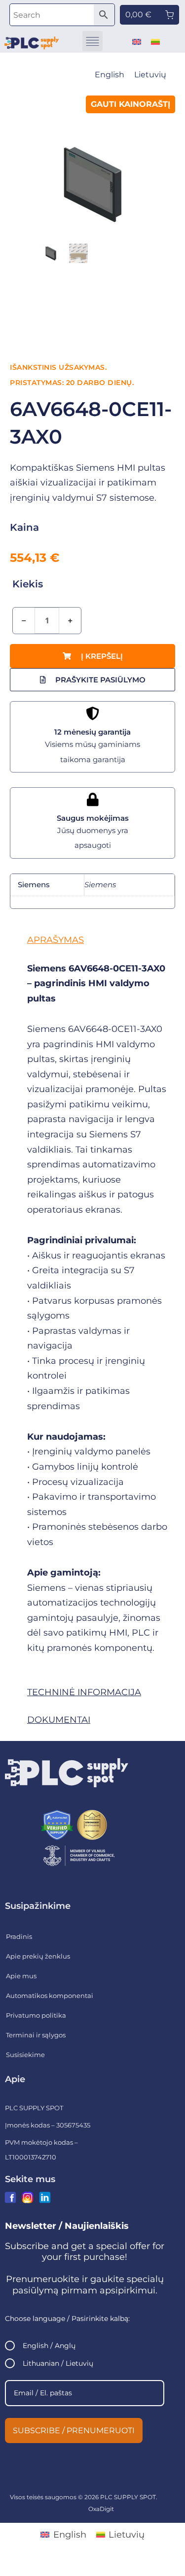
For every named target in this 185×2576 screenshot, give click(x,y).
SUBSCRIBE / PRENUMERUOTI (74, 2431)
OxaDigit (101, 2509)
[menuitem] (137, 41)
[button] (92, 41)
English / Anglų (49, 2346)
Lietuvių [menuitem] (150, 75)
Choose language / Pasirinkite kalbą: (67, 2318)
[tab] (92, 940)
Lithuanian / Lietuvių (58, 2363)
